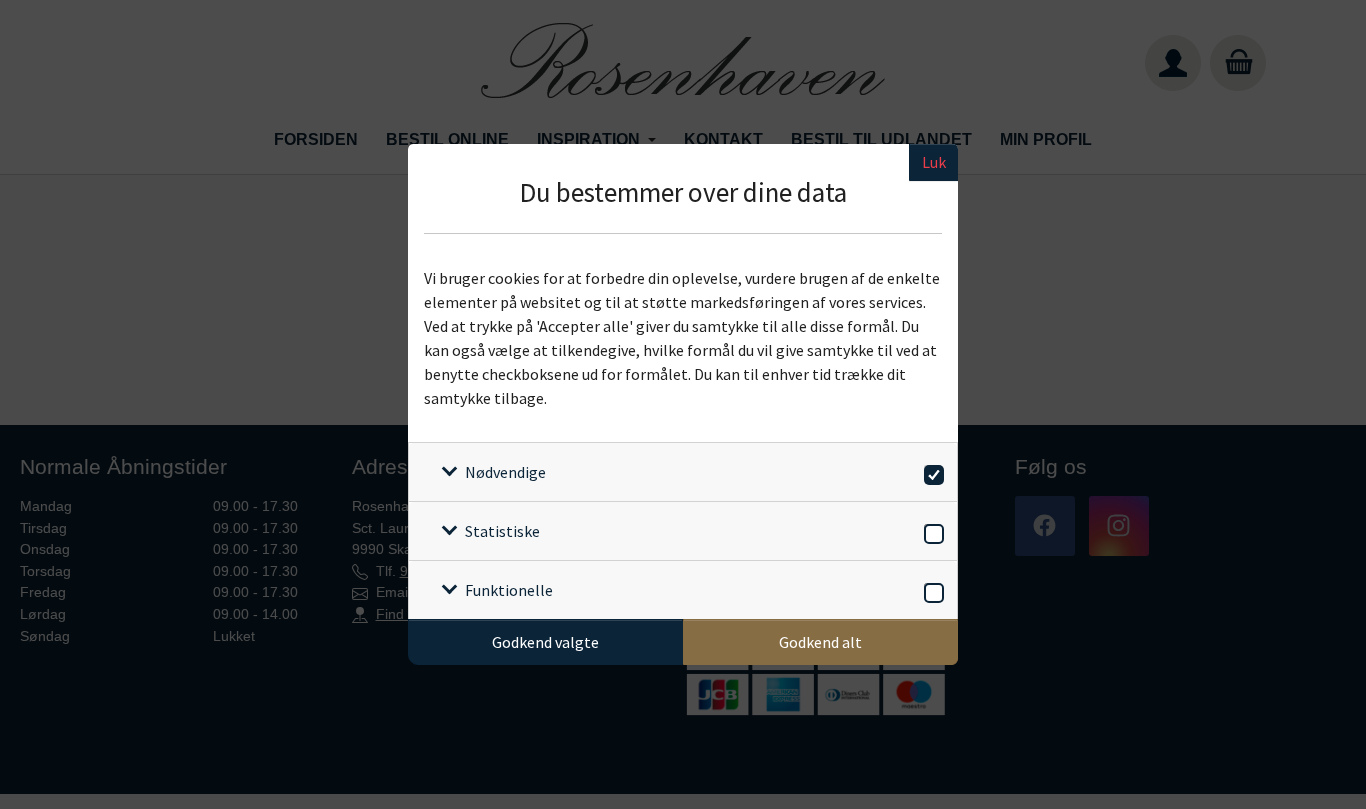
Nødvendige (505, 472)
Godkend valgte (545, 642)
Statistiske (502, 531)
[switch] (930, 471)
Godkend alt (820, 642)
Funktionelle (509, 590)
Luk (934, 162)
